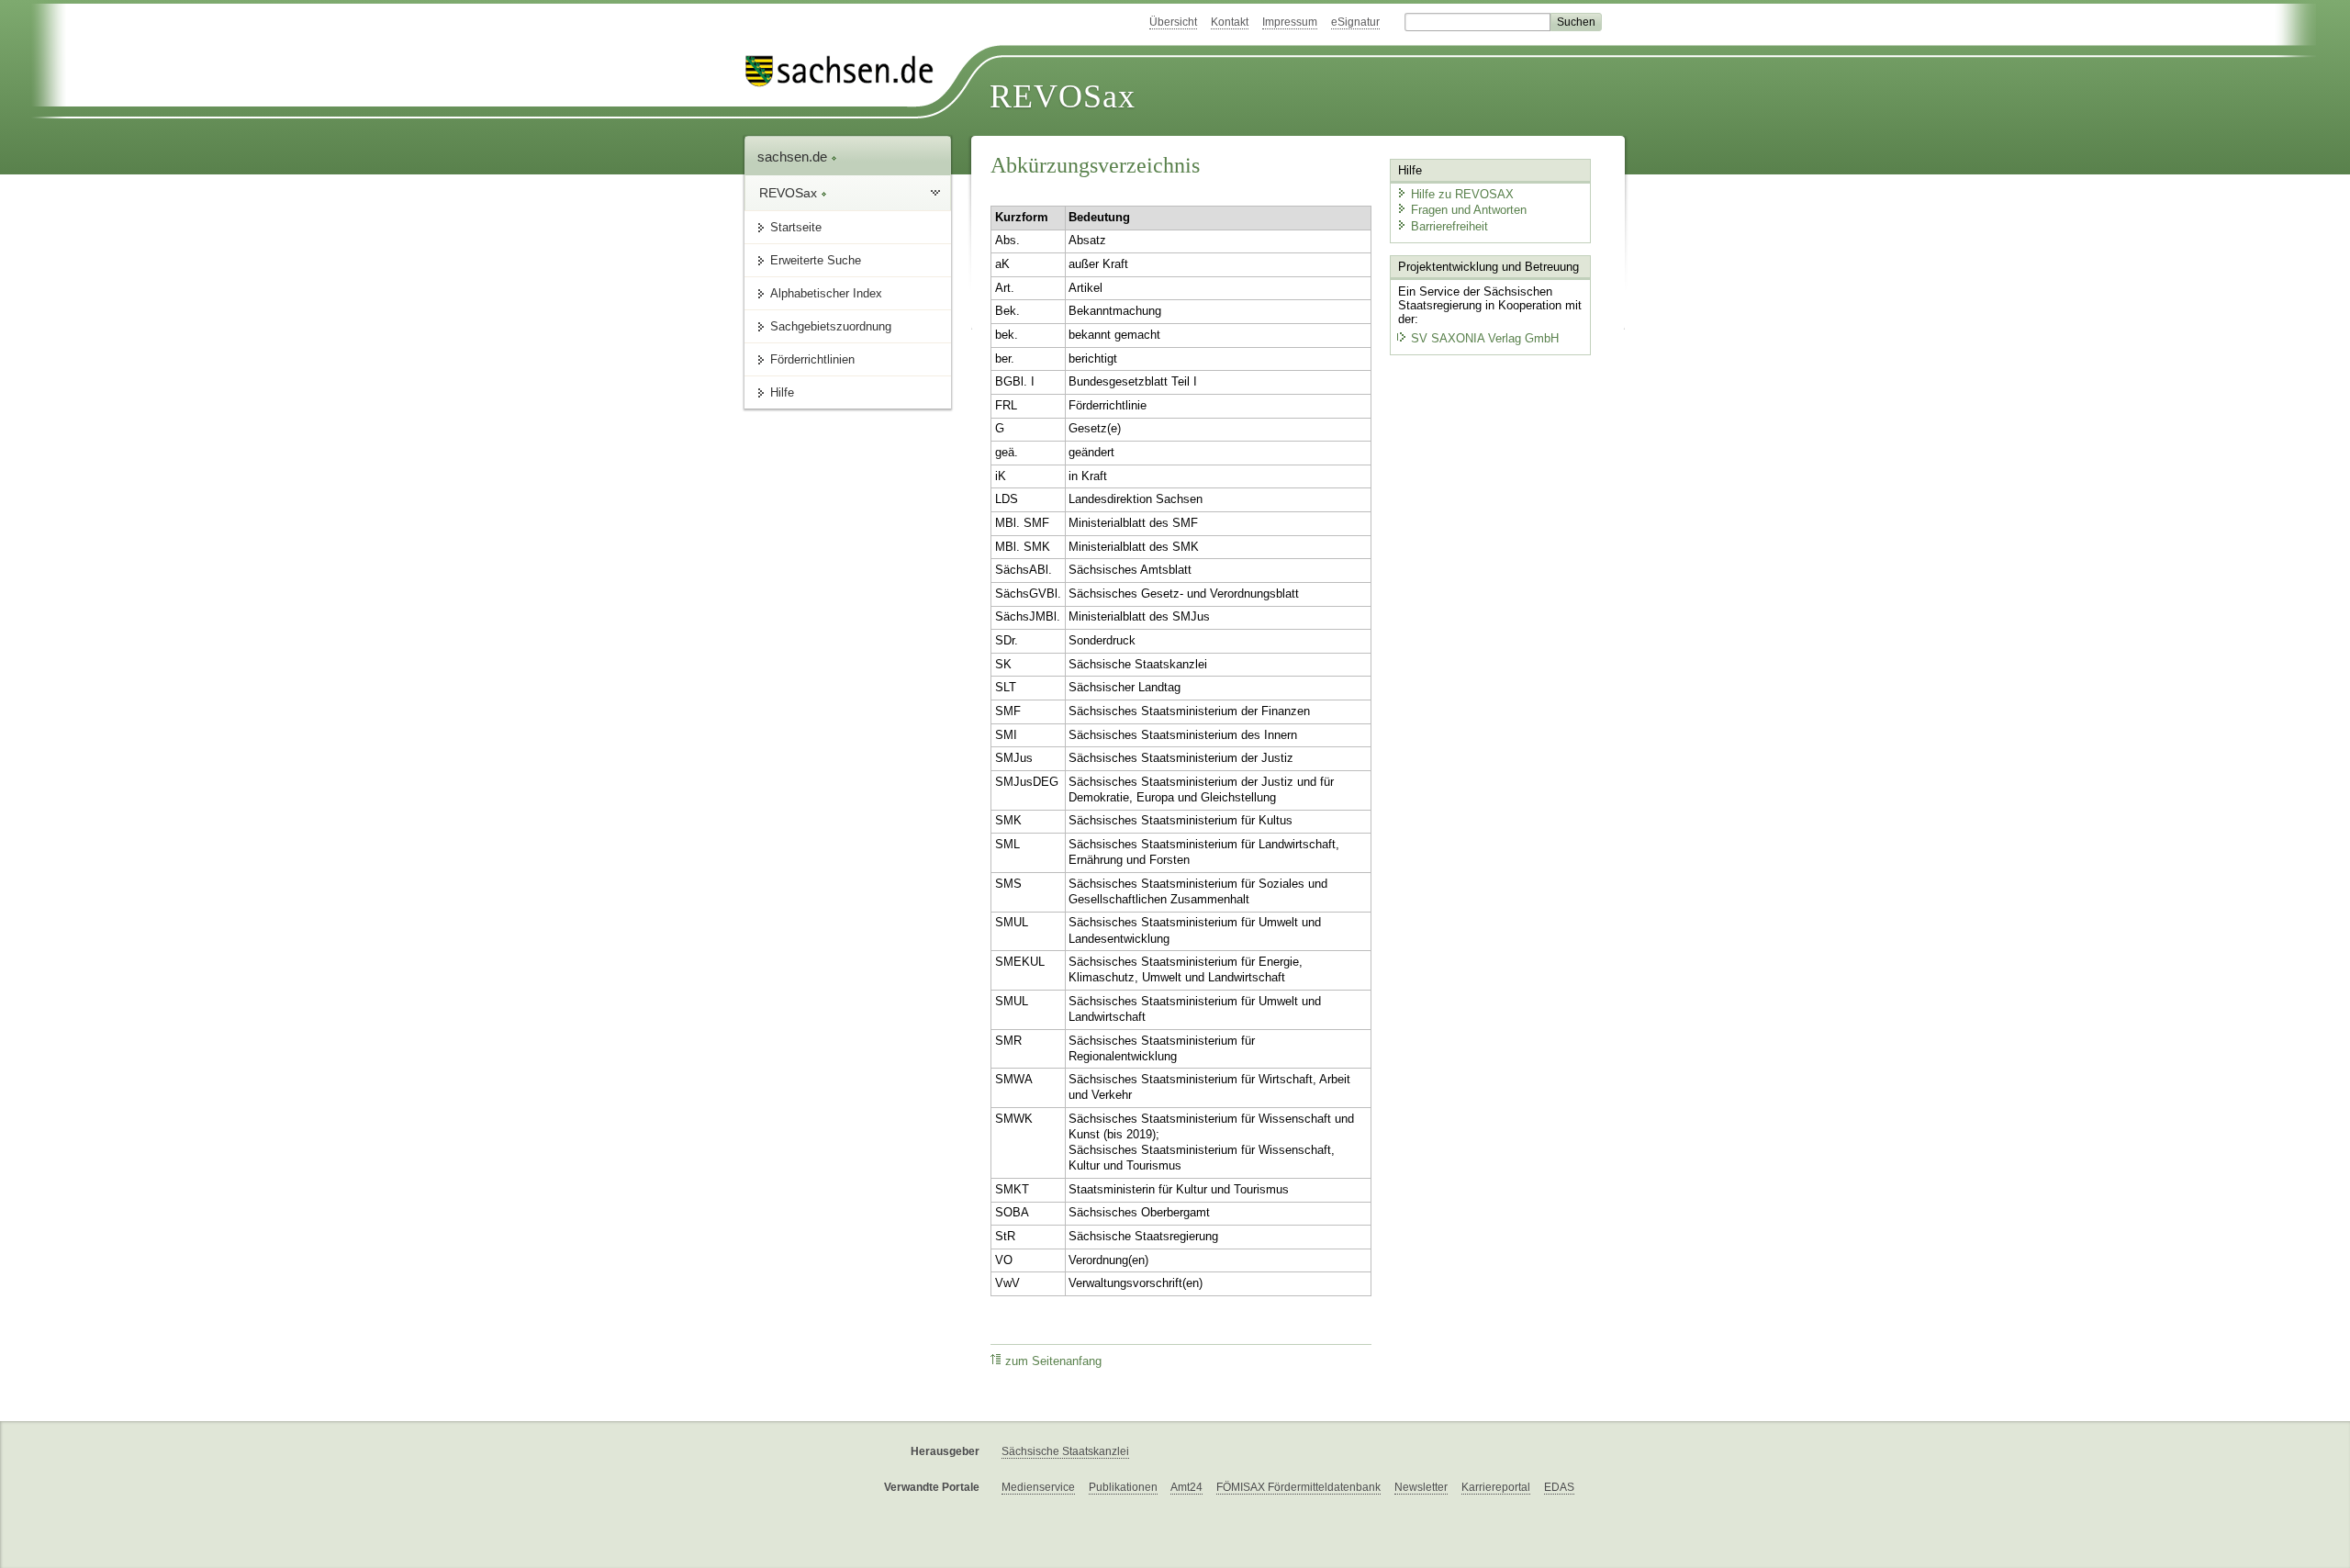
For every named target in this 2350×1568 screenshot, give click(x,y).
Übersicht (1173, 22)
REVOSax (1063, 96)
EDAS (1559, 1487)
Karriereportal (1496, 1487)
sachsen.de (794, 157)
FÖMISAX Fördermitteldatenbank (1298, 1487)
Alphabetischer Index (826, 293)
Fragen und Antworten (1469, 210)
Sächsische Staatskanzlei (1065, 1451)
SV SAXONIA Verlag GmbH (1485, 338)
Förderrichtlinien (812, 359)
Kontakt (1230, 22)
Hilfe (782, 392)
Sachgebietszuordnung (831, 326)
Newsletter (1421, 1487)
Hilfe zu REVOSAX (1462, 194)
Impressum (1290, 22)
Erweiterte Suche (816, 260)
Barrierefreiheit (1449, 226)
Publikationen (1123, 1487)
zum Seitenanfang (1053, 1361)
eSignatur (1355, 22)
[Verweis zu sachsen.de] (846, 71)
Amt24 (1186, 1487)
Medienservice (1038, 1487)
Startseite (796, 227)
